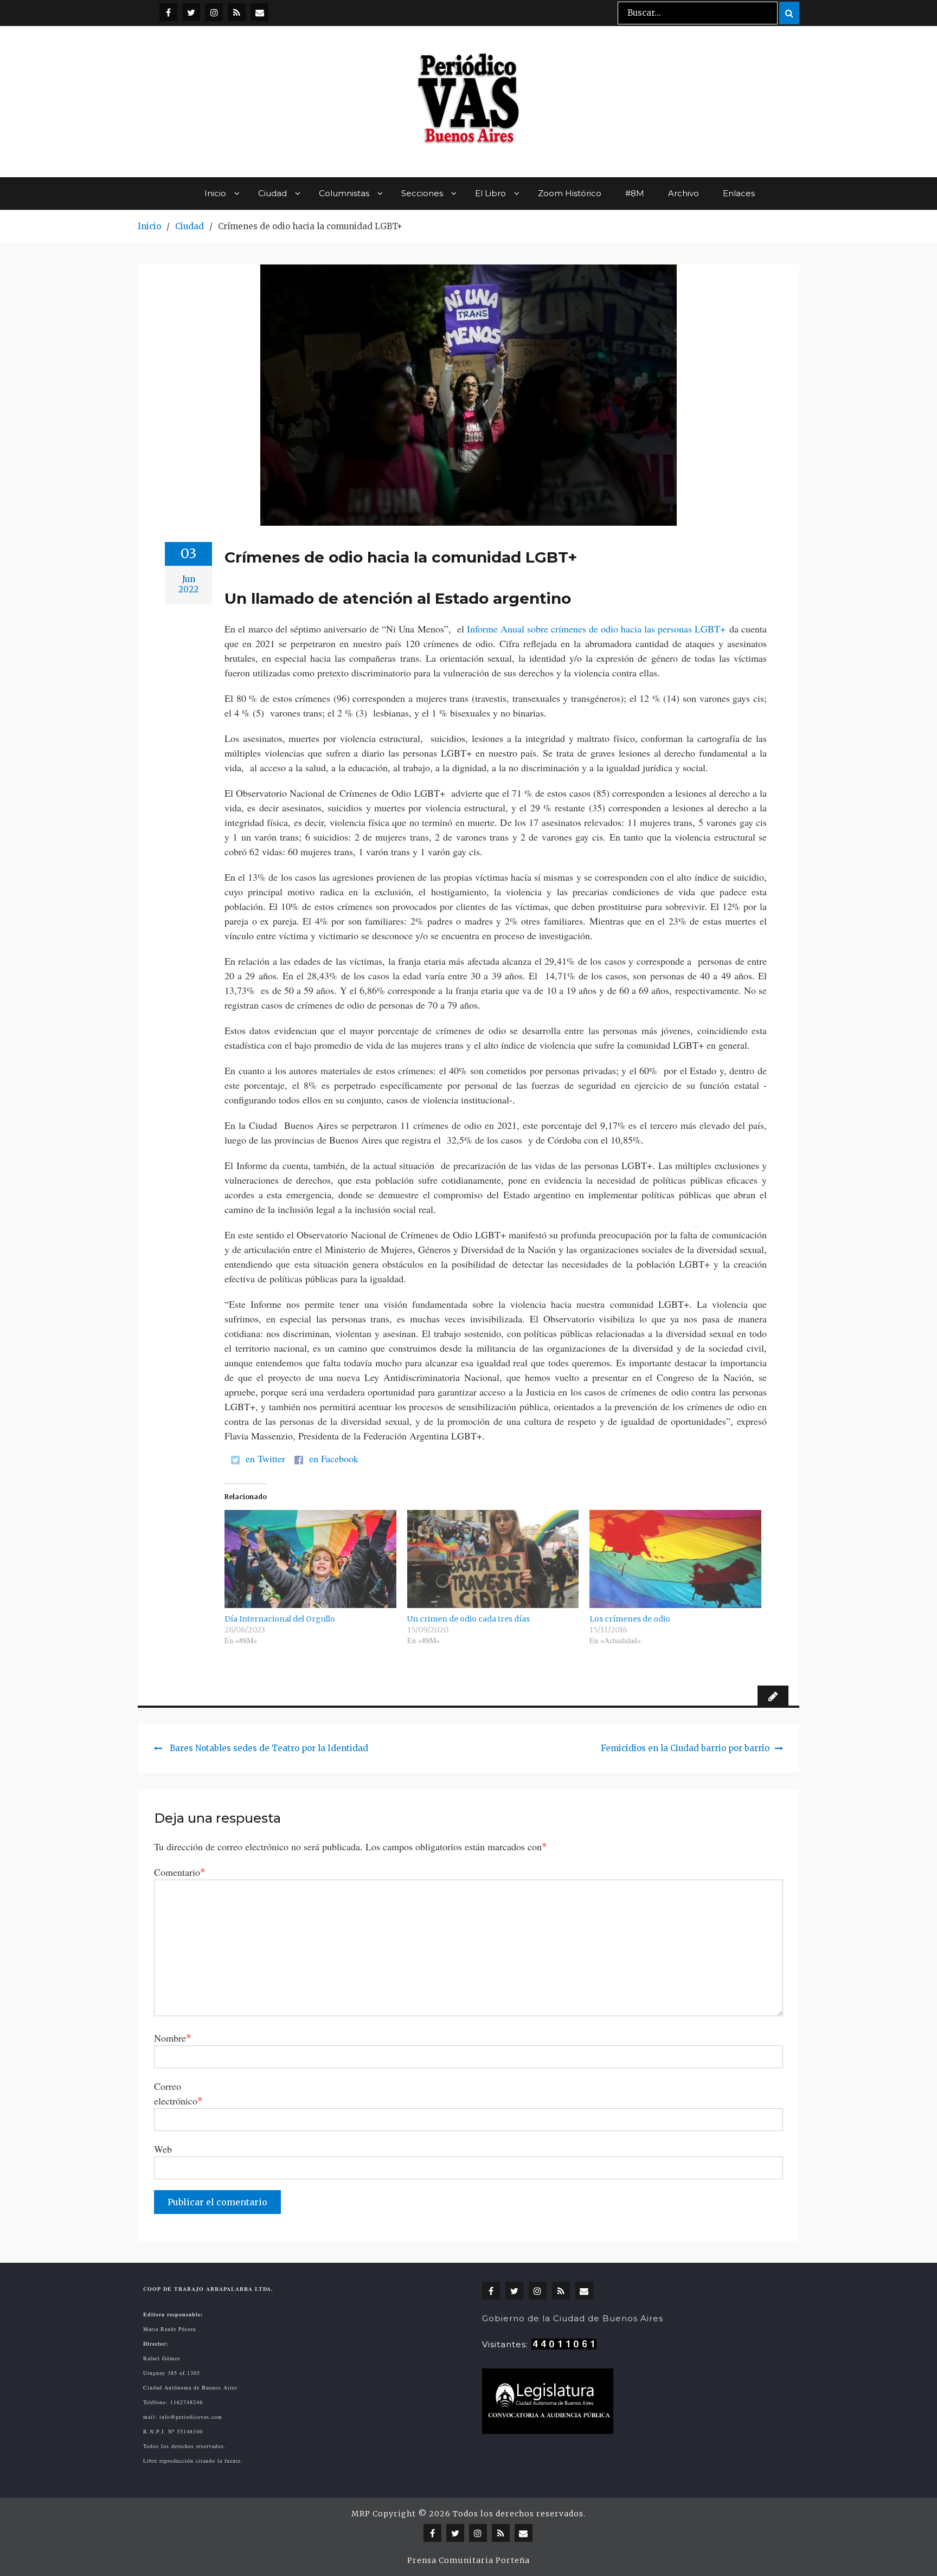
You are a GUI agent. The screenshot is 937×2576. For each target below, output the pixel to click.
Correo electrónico (178, 2093)
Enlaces (739, 193)
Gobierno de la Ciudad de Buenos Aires (573, 2318)
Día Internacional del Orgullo (280, 1619)
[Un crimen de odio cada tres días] (493, 1559)
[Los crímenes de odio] (675, 1559)
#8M (635, 193)
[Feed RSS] (237, 12)
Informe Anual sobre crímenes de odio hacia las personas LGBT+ (596, 629)
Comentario (180, 1872)
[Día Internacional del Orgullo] (310, 1559)
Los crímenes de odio (630, 1619)
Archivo (684, 193)
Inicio (215, 193)
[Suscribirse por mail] (259, 12)
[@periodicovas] (168, 12)
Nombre (173, 2038)
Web (163, 2149)
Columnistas (344, 193)
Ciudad (272, 193)
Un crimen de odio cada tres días (468, 1619)
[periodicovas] (214, 12)
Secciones (422, 193)
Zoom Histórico (570, 193)
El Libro (490, 193)
